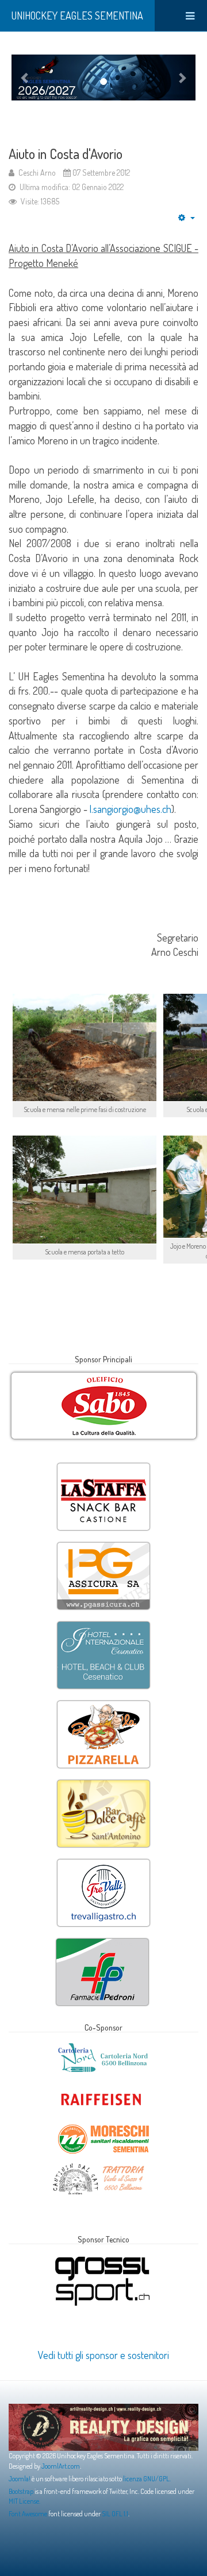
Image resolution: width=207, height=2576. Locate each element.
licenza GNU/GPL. (147, 2479)
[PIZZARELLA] (103, 1702)
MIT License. (24, 2501)
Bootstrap (21, 2491)
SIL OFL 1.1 (115, 2514)
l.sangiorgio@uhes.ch (131, 809)
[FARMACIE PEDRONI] (102, 1939)
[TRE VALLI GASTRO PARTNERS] (103, 1860)
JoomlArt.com (61, 2466)
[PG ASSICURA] (103, 1543)
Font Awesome (28, 2514)
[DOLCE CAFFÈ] (103, 1781)
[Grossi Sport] (102, 2257)
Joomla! (20, 2479)
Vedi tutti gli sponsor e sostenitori (103, 2355)
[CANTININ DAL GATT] (99, 2166)
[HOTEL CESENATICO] (103, 1622)
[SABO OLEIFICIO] (103, 1406)
